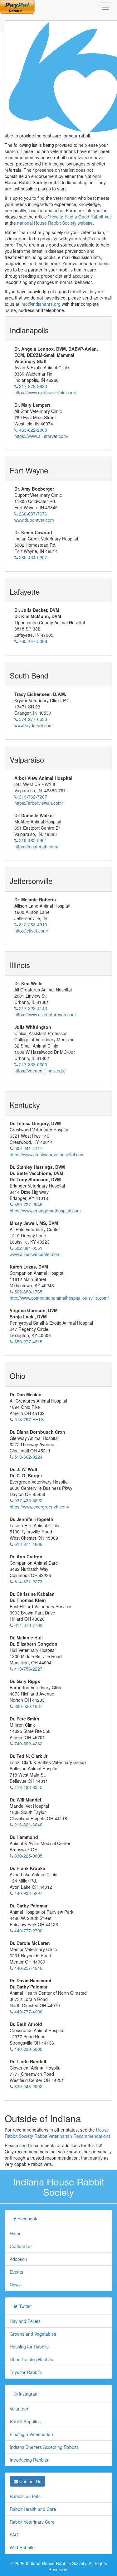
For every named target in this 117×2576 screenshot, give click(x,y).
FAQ (14, 2535)
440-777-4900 (28, 2012)
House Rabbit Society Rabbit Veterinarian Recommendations (58, 2133)
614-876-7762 (28, 1625)
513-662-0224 (28, 1457)
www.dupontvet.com (34, 520)
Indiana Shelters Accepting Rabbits (44, 2447)
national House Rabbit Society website (55, 223)
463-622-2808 (32, 430)
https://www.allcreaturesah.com (45, 1015)
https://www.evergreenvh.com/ (39, 1507)
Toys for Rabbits (26, 2372)
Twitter (25, 2306)
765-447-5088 (32, 641)
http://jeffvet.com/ (31, 931)
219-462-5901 (32, 840)
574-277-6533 (32, 719)
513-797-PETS (28, 1419)
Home (16, 2233)
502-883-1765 (28, 1292)
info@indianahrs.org (41, 304)
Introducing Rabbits (29, 2460)
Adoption (18, 2259)
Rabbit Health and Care (33, 2509)
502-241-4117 (28, 1148)
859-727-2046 (28, 1204)
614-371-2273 (28, 1581)
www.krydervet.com (34, 725)
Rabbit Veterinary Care (32, 2522)
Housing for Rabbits (29, 2347)
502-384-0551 (28, 1248)
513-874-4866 (28, 1544)
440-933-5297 (28, 1893)
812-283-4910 (32, 924)
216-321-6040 (28, 1825)
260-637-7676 (32, 514)
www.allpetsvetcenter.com (35, 1254)
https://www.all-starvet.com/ (41, 436)
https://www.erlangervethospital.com (45, 1211)
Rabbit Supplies (25, 2421)
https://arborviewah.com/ (39, 803)
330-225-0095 (28, 1856)
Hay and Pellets (25, 2321)
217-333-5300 (32, 1064)
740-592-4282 (28, 1744)
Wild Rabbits (22, 2547)
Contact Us (21, 2246)
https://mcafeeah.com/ (36, 847)
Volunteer (19, 2409)
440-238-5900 (28, 2049)
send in (27, 2145)
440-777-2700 (28, 1931)
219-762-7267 (32, 797)
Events (16, 2272)
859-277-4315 (28, 1341)
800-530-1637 (28, 1706)
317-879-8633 (32, 386)
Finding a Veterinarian (31, 2434)
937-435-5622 (28, 1500)
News (15, 2285)
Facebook (27, 2219)
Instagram (28, 2394)
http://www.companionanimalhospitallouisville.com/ (59, 1298)
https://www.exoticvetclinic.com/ (45, 392)
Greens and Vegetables (33, 2334)
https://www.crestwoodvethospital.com (47, 1154)
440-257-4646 (28, 1968)
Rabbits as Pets (25, 2496)
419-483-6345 (28, 1787)
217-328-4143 (32, 1008)
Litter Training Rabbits (31, 2359)
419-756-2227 (28, 1669)
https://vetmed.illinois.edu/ (40, 1071)
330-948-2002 (28, 2086)
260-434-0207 (32, 557)
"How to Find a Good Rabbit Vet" (80, 217)
